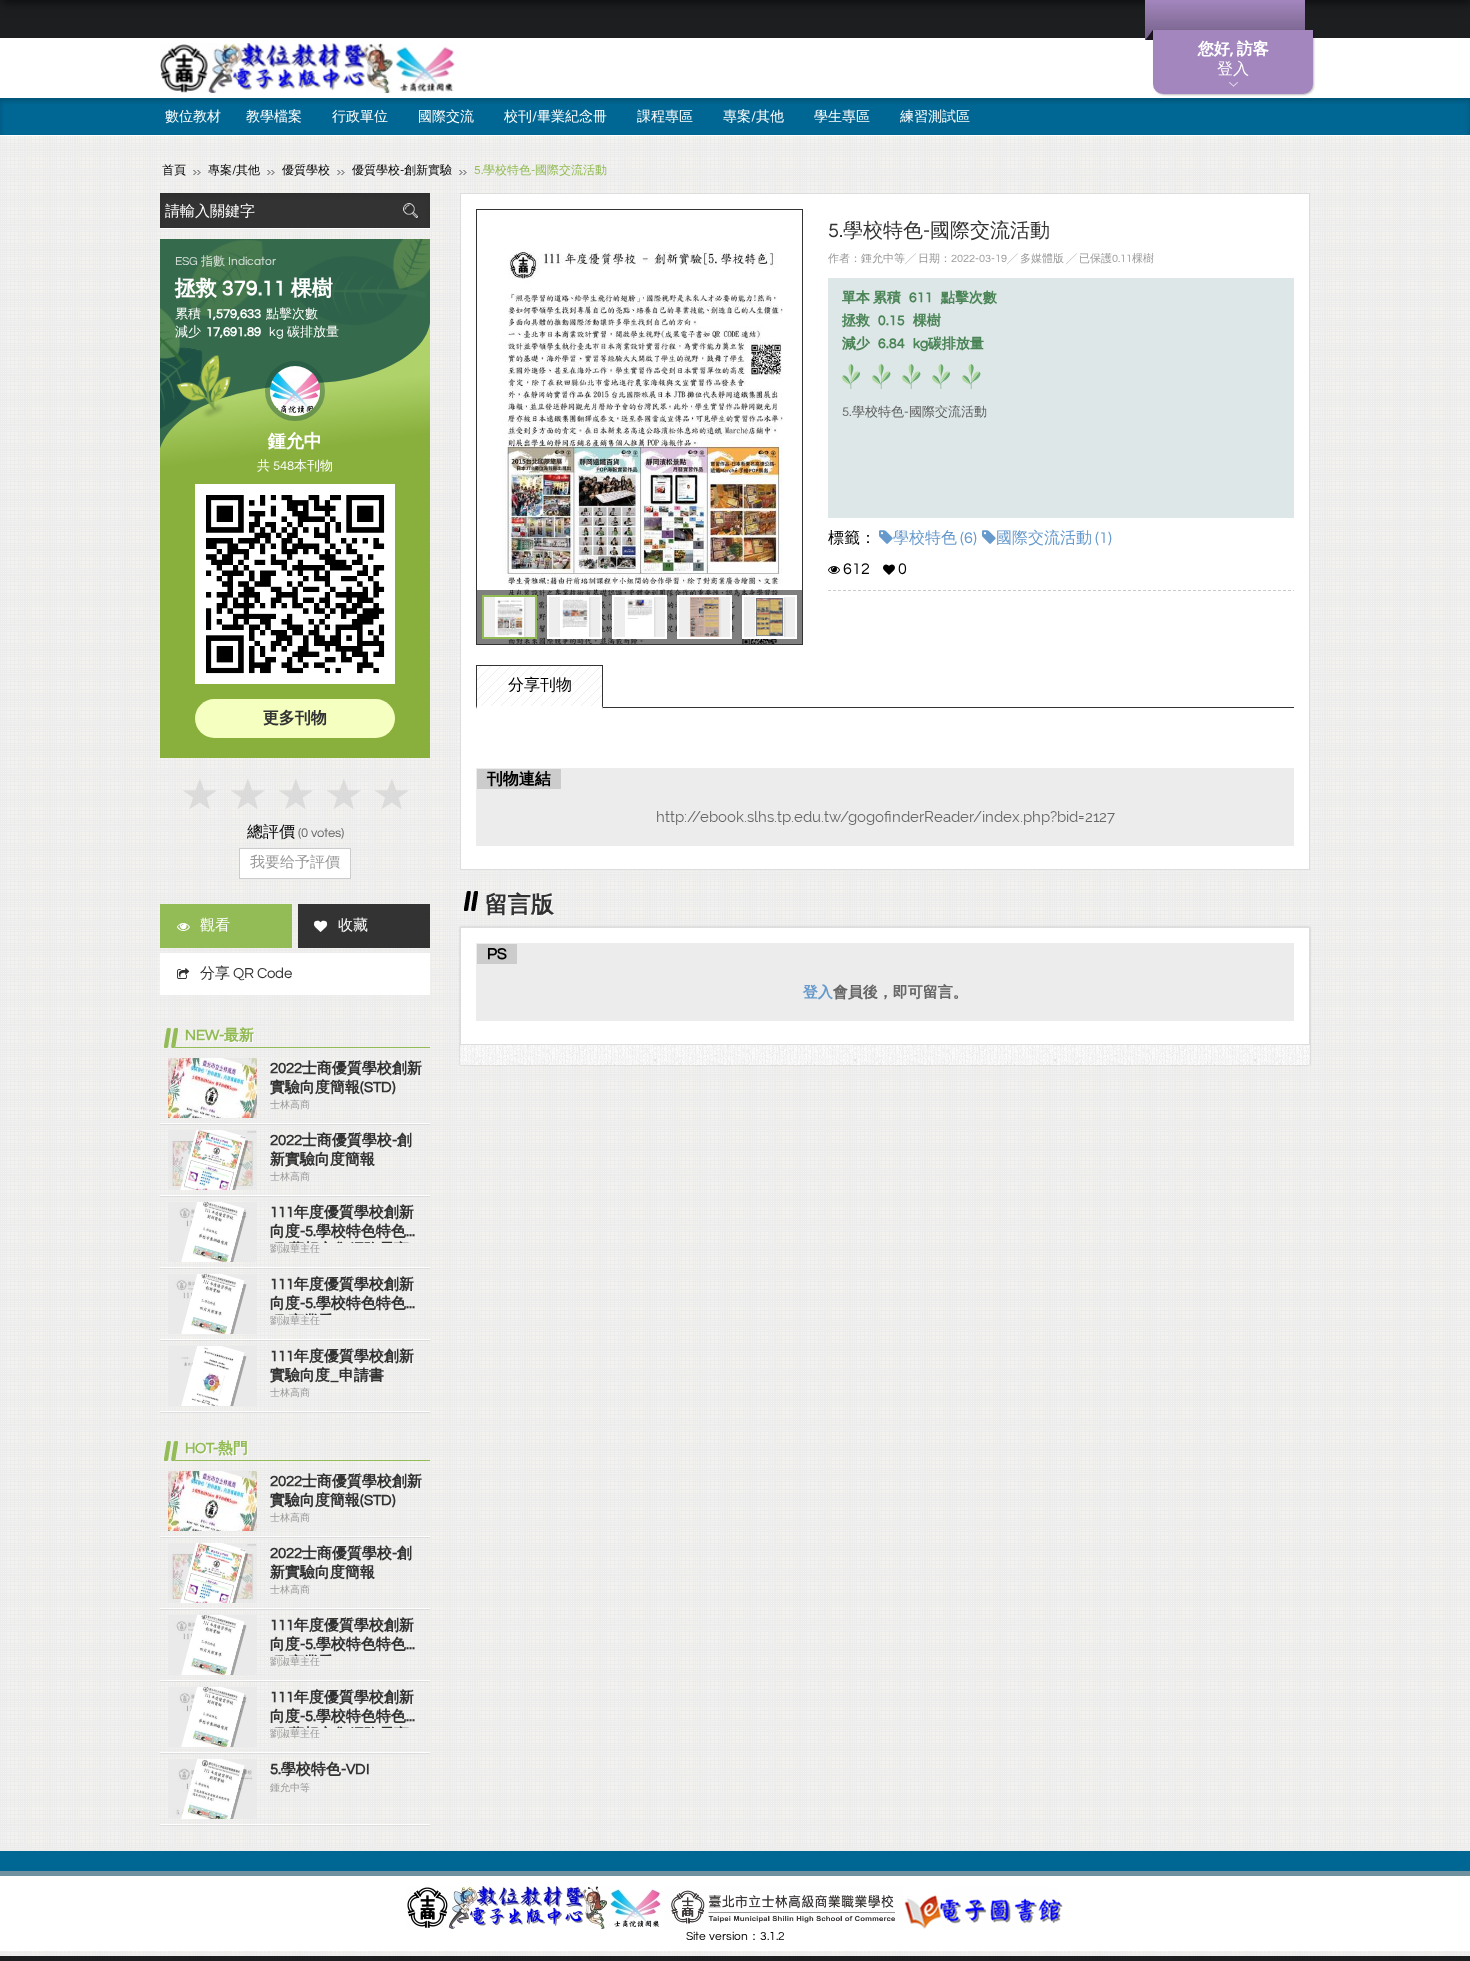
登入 (818, 992)
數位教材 (193, 117)
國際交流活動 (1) (1054, 538)
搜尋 (410, 210)
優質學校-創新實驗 (402, 170)
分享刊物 (540, 685)
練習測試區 (935, 117)
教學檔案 (274, 117)
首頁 (174, 170)
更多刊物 (295, 718)
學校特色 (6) (935, 538)
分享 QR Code (246, 973)
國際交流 (446, 117)
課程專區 (665, 117)
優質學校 (306, 170)
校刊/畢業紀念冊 (555, 117)
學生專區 (842, 117)
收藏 (353, 925)
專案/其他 (753, 117)
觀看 (215, 925)
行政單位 (360, 117)
